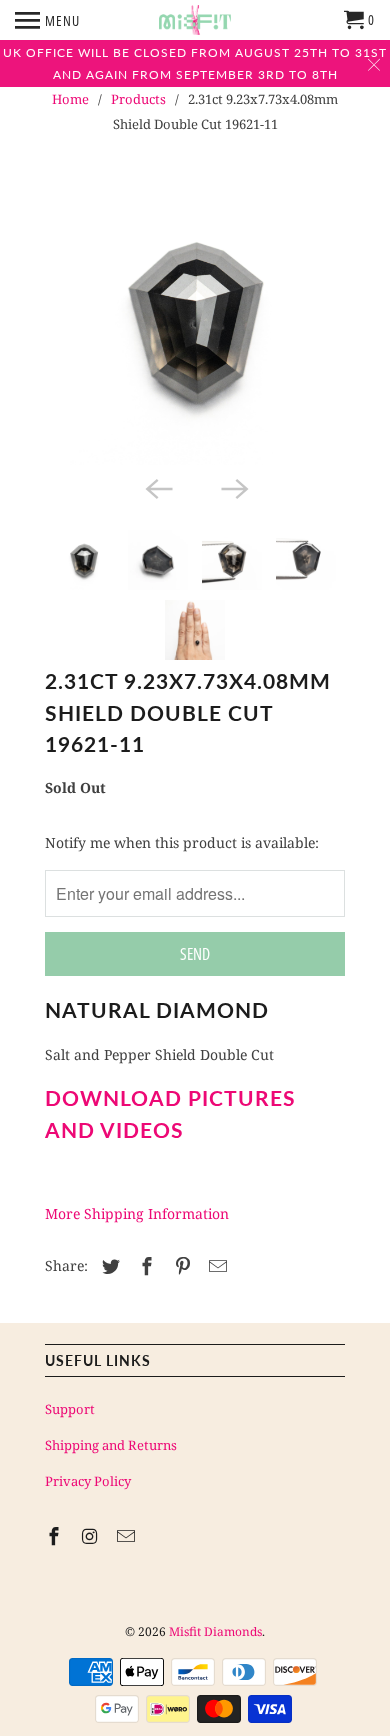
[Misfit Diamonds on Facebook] (56, 1536)
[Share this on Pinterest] (180, 1266)
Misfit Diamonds (215, 1631)
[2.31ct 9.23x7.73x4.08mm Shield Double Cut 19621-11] (195, 320)
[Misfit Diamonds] (195, 20)
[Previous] (157, 487)
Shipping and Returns (111, 1445)
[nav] (47, 20)
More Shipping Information (137, 1213)
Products (138, 99)
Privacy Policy (88, 1481)
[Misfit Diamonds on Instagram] (92, 1536)
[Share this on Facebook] (144, 1266)
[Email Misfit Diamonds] (128, 1536)
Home (70, 99)
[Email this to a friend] (215, 1266)
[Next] (233, 487)
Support (70, 1409)
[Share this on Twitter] (108, 1266)
